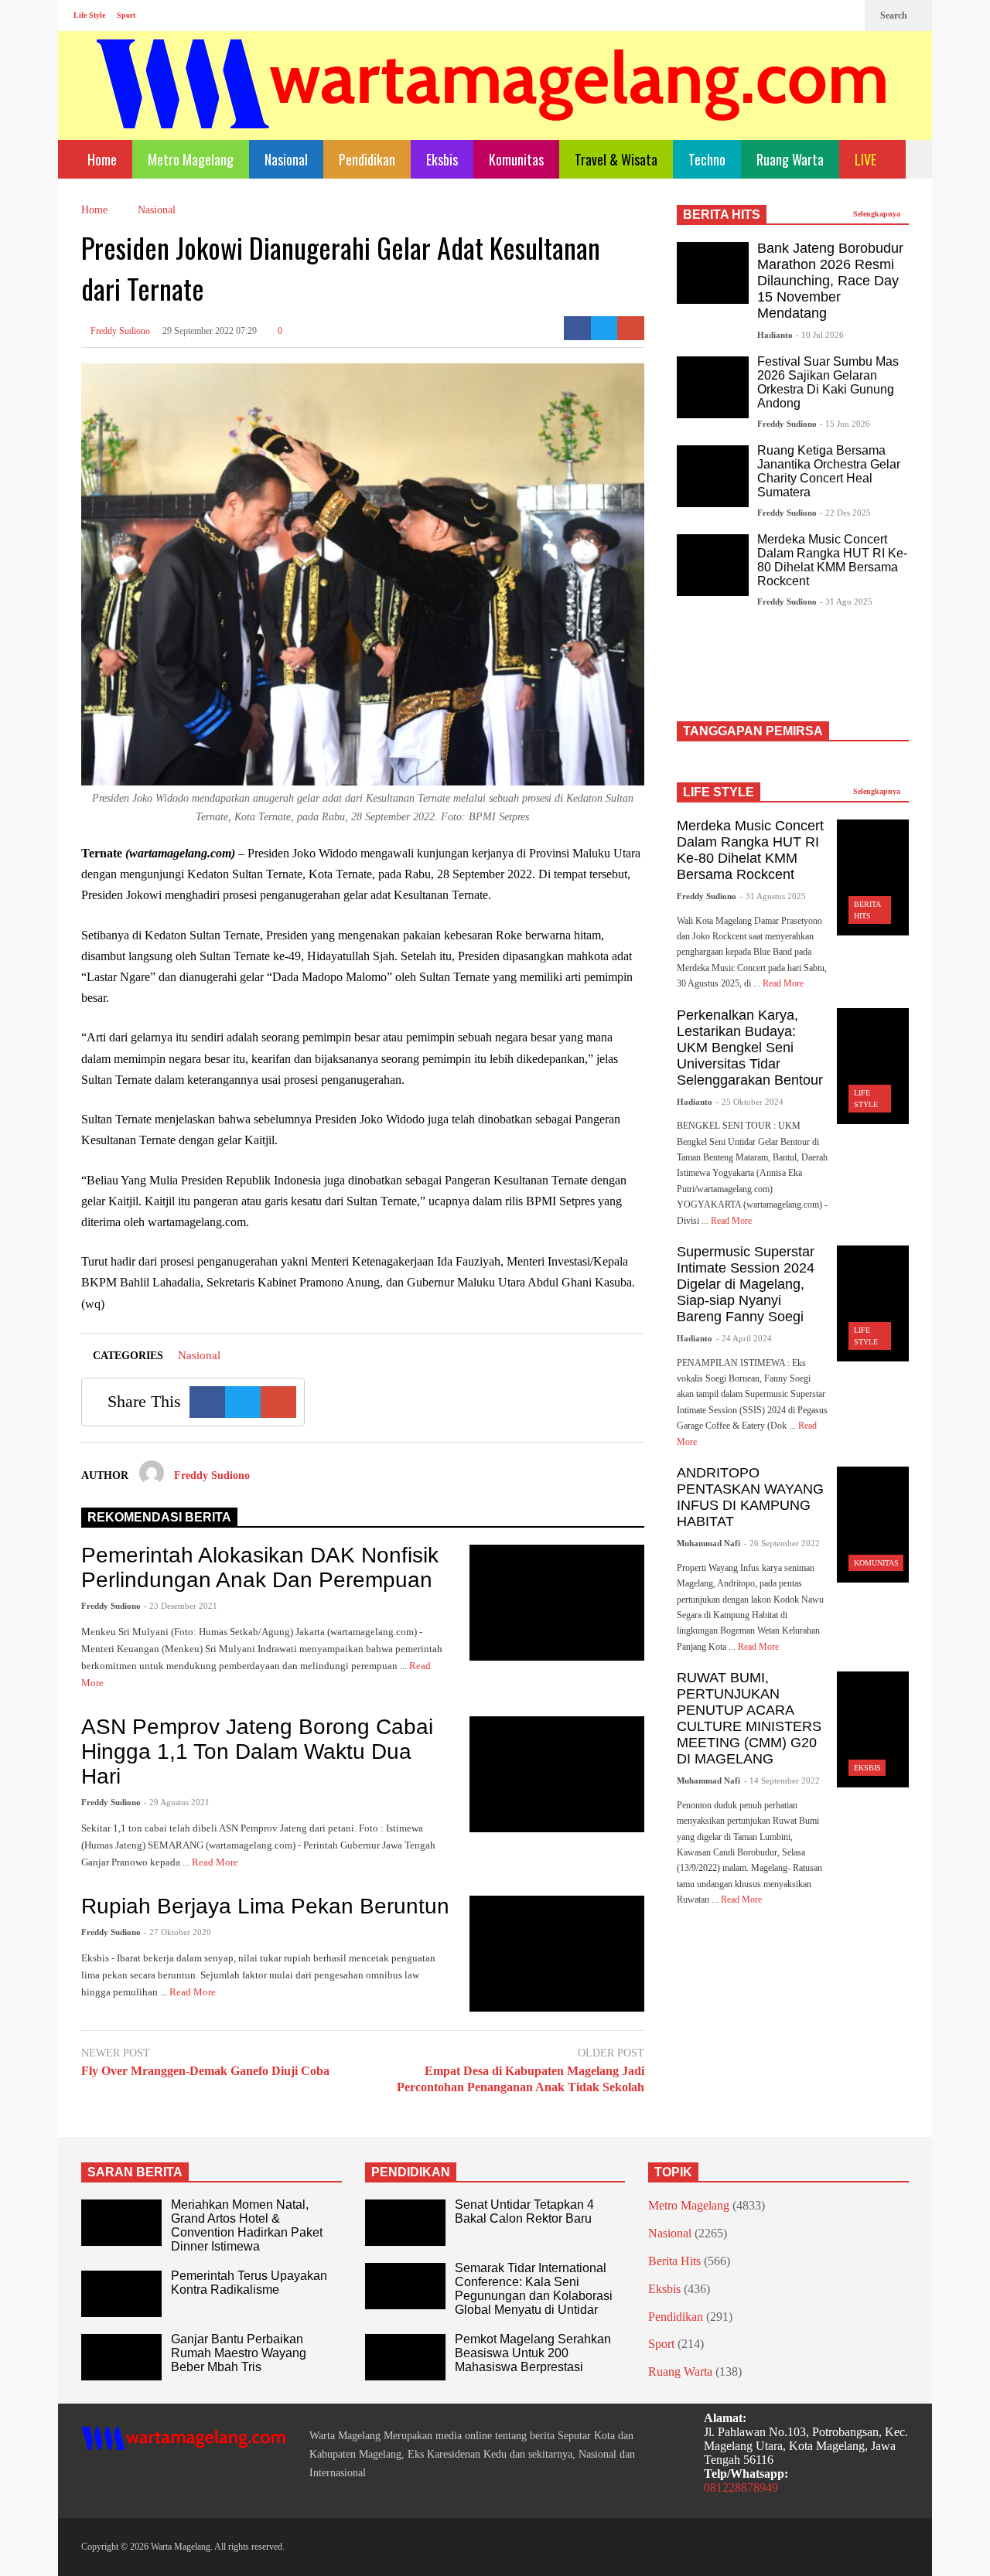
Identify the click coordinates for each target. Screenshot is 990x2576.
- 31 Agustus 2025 (773, 896)
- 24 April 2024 (744, 1338)
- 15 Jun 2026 (845, 424)
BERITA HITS (722, 215)
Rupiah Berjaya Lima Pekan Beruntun (265, 1906)
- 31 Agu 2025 (846, 601)
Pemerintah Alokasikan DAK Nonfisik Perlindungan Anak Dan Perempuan (260, 1567)
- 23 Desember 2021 (181, 1606)
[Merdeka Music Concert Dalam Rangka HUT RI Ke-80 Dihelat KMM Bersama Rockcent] (713, 565)
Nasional (286, 159)
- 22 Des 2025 (845, 513)
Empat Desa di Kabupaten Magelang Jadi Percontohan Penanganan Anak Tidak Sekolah (521, 2079)
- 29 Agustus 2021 (177, 1802)
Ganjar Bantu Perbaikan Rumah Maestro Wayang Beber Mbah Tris (239, 2353)
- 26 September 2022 (782, 1543)
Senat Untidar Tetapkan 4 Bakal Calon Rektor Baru (524, 2211)
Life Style (89, 15)
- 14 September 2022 (782, 1780)
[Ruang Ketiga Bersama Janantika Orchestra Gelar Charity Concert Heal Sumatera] (713, 476)
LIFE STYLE (719, 792)
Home (101, 159)
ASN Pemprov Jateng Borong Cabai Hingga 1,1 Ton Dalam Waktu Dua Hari (257, 1751)
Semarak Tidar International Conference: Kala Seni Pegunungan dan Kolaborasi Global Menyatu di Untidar (534, 2289)
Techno (707, 159)
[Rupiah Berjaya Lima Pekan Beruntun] (557, 1954)
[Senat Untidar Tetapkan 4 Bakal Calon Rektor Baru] (405, 2223)
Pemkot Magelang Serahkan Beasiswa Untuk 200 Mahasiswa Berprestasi (533, 2353)
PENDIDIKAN (411, 2172)
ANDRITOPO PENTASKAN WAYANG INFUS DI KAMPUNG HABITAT (750, 1497)
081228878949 (741, 2487)
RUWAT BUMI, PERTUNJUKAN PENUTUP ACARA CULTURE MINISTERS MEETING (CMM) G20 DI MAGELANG (749, 1718)
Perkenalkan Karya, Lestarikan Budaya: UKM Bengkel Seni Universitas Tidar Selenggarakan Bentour (750, 1048)
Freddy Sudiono (119, 331)
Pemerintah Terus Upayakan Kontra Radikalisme (249, 2283)
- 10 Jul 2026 (820, 335)
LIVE (867, 159)
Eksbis (442, 159)
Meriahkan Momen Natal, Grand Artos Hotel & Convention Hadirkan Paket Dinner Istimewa (247, 2225)
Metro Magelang (191, 159)
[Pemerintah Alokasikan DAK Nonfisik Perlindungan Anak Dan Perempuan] (557, 1603)
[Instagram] (821, 15)
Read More (216, 1862)
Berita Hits (674, 2261)
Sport (126, 15)
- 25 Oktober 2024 (750, 1102)
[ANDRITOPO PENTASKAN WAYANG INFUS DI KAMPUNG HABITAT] (873, 1525)
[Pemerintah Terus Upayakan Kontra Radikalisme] (121, 2294)
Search (895, 15)
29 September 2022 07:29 (210, 331)
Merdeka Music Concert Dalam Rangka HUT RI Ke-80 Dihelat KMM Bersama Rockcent (832, 560)
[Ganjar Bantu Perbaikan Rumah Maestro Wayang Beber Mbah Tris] (121, 2357)
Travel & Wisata (616, 159)
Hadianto (775, 335)
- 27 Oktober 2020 (178, 1932)
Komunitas (516, 159)
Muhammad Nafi (708, 1543)
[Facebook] (796, 15)
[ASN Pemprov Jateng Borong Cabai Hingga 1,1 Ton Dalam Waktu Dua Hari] (557, 1774)
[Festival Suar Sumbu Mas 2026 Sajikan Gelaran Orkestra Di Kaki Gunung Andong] (713, 387)
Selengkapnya (878, 214)
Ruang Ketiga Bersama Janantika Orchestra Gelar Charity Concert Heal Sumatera (829, 471)
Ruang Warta (790, 159)
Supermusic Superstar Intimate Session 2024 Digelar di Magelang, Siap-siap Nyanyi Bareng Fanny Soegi (746, 1284)
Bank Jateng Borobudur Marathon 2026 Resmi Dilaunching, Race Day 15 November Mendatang (830, 281)
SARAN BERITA (135, 2172)
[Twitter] (845, 15)
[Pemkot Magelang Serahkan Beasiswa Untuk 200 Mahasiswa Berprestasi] (405, 2357)
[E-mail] (631, 328)
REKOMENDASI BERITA (159, 1517)
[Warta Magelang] (493, 105)
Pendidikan (367, 159)
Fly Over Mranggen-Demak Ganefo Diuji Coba (205, 2071)
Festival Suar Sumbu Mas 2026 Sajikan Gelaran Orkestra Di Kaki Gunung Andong (828, 382)
